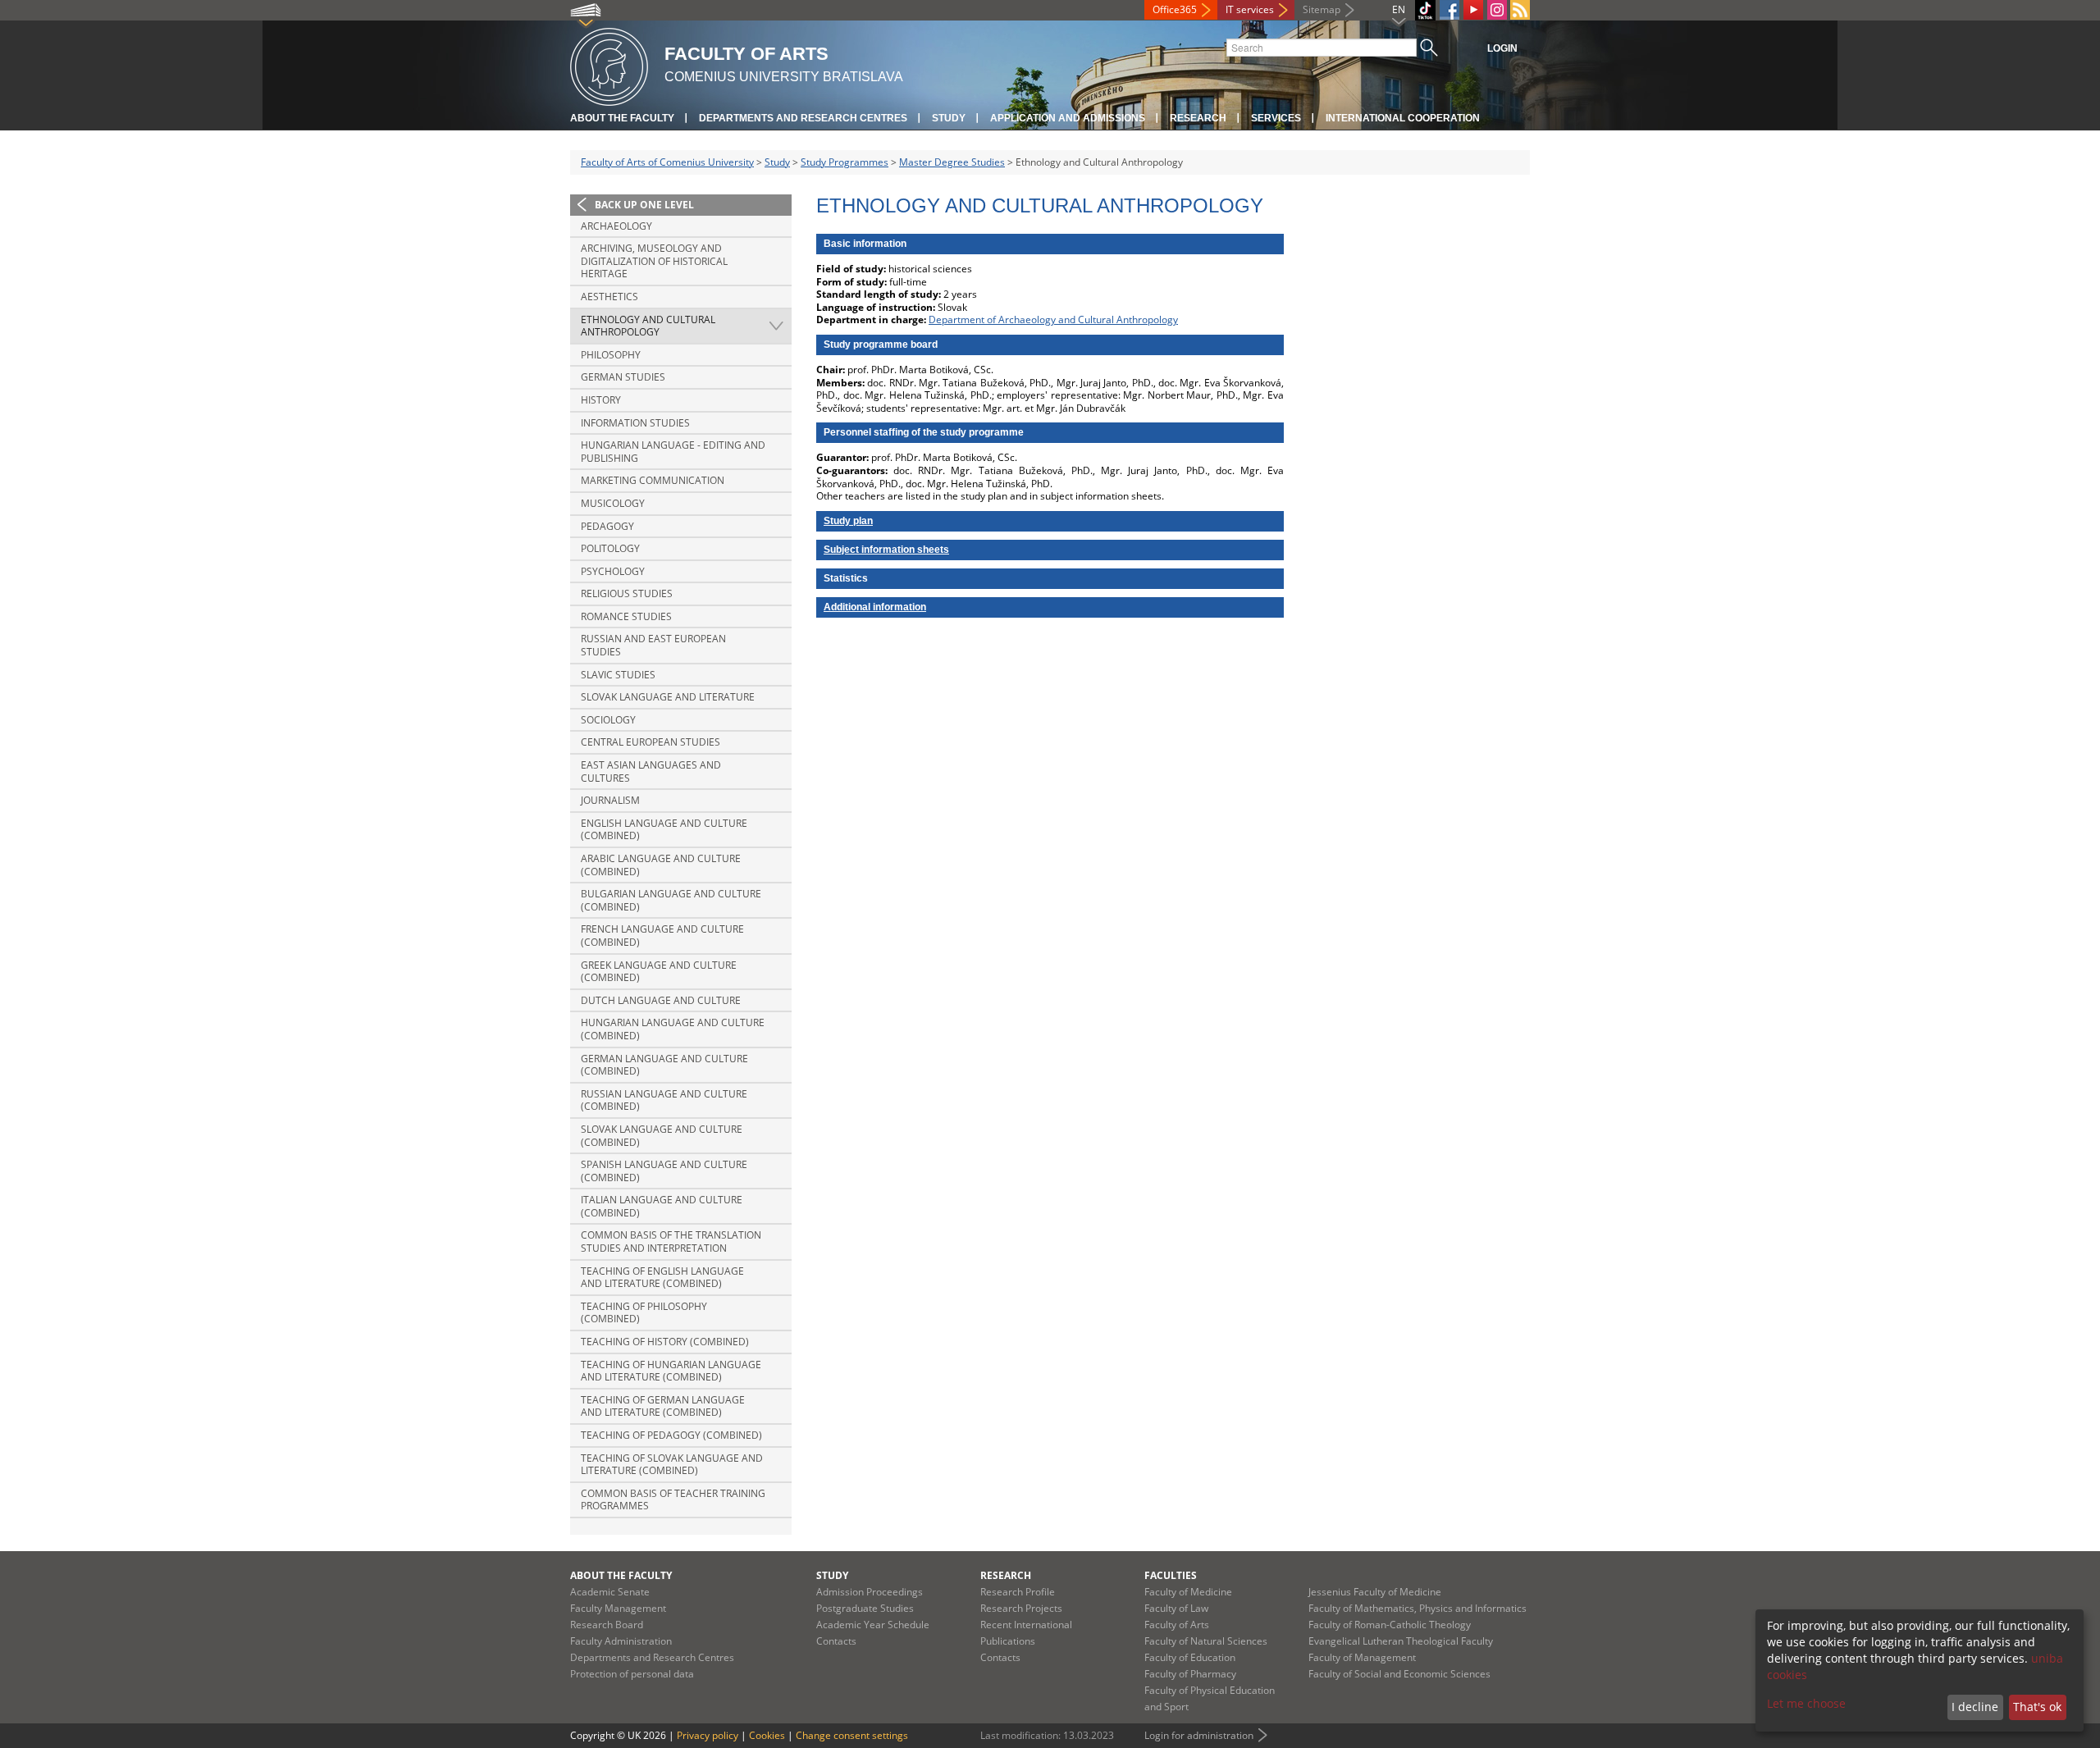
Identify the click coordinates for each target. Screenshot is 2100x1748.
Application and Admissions (1068, 118)
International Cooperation (1403, 118)
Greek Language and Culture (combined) (659, 972)
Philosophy (611, 355)
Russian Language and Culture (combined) (664, 1100)
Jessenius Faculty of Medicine (1375, 1592)
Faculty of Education (1190, 1657)
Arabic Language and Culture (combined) (661, 865)
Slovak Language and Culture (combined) (662, 1136)
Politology (610, 548)
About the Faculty (622, 118)
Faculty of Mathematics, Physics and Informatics (1417, 1608)
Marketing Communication (653, 480)
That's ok (2037, 1707)
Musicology (613, 503)
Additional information (875, 607)
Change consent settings (852, 1735)
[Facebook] (1449, 10)
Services (1276, 118)
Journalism (610, 800)
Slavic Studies (618, 675)
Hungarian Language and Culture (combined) (673, 1029)
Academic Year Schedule (873, 1625)
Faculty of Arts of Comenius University (667, 162)
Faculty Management (618, 1608)
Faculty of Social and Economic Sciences (1399, 1674)
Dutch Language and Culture (661, 1000)
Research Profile (1018, 1592)
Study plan (848, 521)
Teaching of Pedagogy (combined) (671, 1435)
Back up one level (644, 205)
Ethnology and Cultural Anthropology (648, 326)
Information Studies (635, 423)
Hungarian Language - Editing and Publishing (673, 452)
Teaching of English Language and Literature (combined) (662, 1278)
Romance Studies (626, 616)
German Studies (623, 377)
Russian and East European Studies (653, 645)
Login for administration (1199, 1735)
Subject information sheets (886, 550)
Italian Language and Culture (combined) (662, 1206)
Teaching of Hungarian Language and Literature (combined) (671, 1371)
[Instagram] (1497, 10)
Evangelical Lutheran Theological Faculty (1401, 1641)
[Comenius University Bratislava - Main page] (609, 64)
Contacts (836, 1641)
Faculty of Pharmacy (1190, 1674)
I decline (1975, 1707)
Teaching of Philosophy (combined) (644, 1313)
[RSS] (1520, 10)
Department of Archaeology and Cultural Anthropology (1053, 319)
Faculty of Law (1176, 1608)
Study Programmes (845, 162)
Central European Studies (651, 742)
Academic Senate (610, 1592)
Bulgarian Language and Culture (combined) (671, 900)
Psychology (613, 571)
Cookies (767, 1735)
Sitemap (1322, 9)
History (601, 400)
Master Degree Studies (952, 162)
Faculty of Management (1362, 1657)
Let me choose (1806, 1703)
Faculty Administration (621, 1641)
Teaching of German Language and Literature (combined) (663, 1406)
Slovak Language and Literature (668, 697)
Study (949, 118)
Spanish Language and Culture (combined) (664, 1171)
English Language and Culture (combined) (664, 830)
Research (1198, 118)
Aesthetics (609, 297)
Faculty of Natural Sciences (1206, 1641)
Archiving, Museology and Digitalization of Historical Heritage (654, 261)
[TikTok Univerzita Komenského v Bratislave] (1425, 10)
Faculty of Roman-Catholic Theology (1390, 1625)
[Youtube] (1473, 10)
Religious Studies (627, 593)
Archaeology (616, 226)
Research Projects (1021, 1608)
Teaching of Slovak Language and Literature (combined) (672, 1465)
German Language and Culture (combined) (664, 1065)
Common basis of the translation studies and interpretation (671, 1241)
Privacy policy (708, 1735)
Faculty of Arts (1177, 1625)
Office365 (1175, 9)
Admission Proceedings (870, 1592)
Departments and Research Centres (803, 118)
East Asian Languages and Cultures (651, 771)
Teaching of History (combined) (665, 1342)
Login (1502, 48)
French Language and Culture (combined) (662, 936)
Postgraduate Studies (865, 1608)
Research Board (607, 1625)
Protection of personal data (632, 1674)
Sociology (608, 720)
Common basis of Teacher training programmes (673, 1500)
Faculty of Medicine (1188, 1592)
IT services (1250, 9)
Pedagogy (607, 526)
